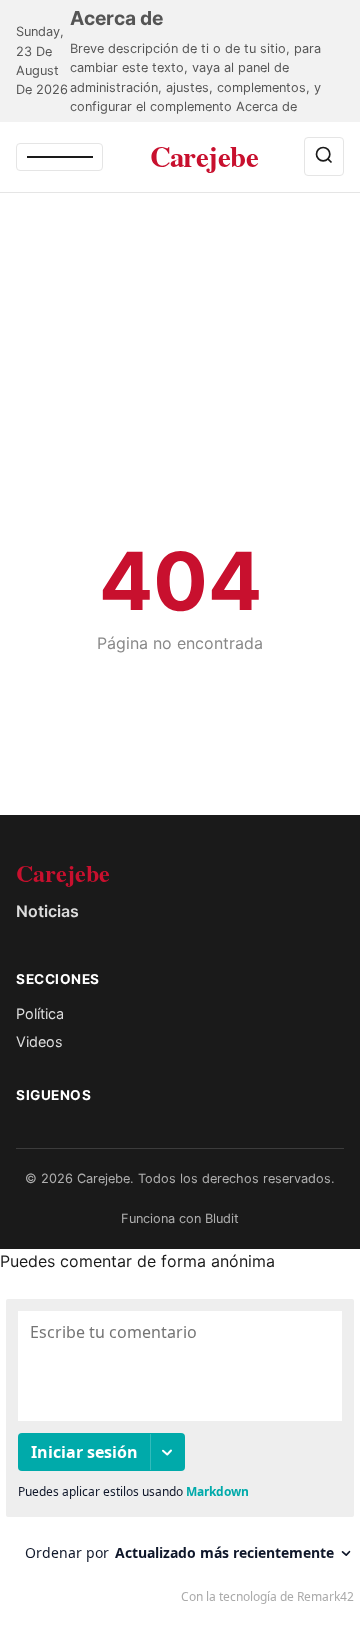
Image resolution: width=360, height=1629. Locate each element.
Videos (39, 1041)
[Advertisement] (180, 398)
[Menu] (59, 157)
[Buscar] (324, 156)
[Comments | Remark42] (180, 1456)
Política (40, 1013)
